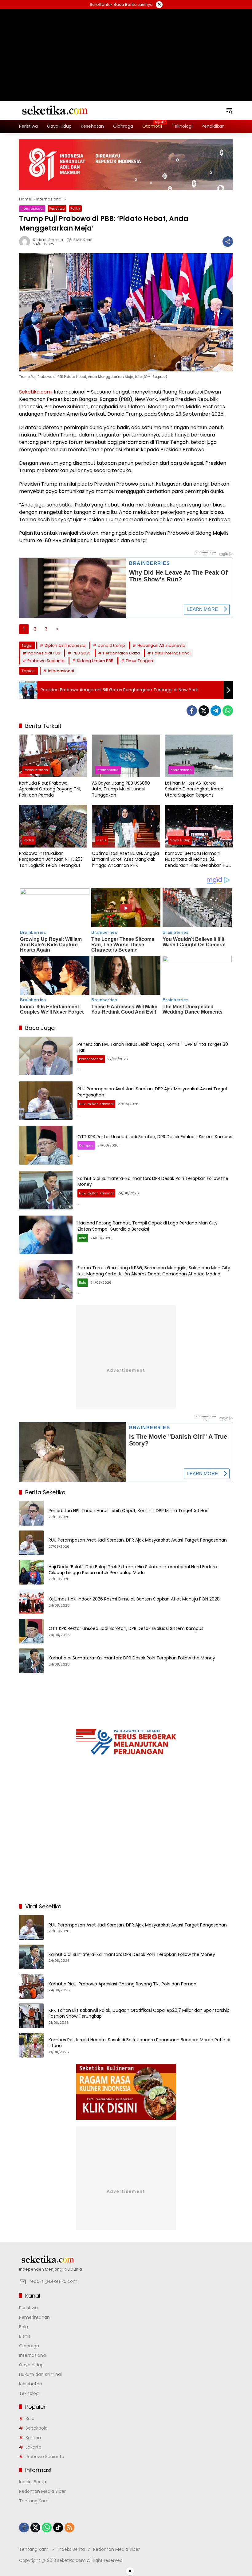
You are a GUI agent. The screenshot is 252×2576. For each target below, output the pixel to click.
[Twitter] (204, 711)
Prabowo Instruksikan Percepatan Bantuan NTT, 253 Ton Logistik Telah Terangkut (51, 859)
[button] (229, 111)
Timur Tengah (139, 661)
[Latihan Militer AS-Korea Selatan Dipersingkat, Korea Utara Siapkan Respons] (199, 756)
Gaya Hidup (180, 840)
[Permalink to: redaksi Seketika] (26, 242)
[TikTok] (58, 2528)
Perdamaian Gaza (121, 653)
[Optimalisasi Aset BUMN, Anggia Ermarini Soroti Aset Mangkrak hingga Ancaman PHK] (126, 826)
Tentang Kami (34, 2501)
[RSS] (69, 2528)
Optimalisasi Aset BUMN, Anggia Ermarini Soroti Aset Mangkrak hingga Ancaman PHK (125, 859)
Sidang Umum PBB (95, 661)
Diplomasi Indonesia (65, 645)
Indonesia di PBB (44, 653)
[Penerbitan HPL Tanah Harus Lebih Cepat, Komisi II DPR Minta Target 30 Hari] (46, 1056)
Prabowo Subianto (46, 661)
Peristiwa (57, 208)
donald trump (111, 645)
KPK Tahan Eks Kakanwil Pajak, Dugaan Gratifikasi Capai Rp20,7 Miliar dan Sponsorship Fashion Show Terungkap (139, 2013)
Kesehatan (31, 2384)
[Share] (228, 242)
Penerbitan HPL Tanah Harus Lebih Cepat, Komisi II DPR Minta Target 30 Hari (153, 1047)
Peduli (29, 840)
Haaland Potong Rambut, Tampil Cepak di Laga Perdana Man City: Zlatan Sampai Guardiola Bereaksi (148, 1226)
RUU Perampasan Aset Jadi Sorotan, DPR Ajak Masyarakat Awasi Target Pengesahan (153, 1092)
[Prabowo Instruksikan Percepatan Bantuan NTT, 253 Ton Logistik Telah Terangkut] (53, 826)
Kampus (86, 1145)
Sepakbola (37, 2428)
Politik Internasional (171, 653)
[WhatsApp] (228, 711)
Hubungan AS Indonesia (161, 645)
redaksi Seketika (48, 240)
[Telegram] (216, 711)
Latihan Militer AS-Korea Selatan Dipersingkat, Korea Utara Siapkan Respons (194, 789)
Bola (83, 1238)
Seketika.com (35, 392)
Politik (75, 208)
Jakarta (33, 2447)
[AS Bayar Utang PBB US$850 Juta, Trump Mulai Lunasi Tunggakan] (126, 756)
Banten (33, 2438)
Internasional (32, 208)
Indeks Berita (33, 2482)
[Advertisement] (126, 48)
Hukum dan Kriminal (96, 1104)
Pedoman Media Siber (42, 2491)
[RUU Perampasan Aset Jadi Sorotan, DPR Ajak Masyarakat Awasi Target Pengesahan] (46, 1101)
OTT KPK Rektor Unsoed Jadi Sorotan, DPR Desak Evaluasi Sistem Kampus (155, 1137)
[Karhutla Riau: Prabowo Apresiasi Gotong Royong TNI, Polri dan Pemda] (53, 756)
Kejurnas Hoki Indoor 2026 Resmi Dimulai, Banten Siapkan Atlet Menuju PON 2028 (134, 1599)
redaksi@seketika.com (53, 2281)
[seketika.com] (54, 110)
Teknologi (29, 2393)
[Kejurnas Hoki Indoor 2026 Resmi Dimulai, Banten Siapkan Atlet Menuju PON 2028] (31, 1602)
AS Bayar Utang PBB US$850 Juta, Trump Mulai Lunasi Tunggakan (121, 789)
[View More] (126, 2260)
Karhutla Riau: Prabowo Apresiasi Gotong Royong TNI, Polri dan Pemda (50, 789)
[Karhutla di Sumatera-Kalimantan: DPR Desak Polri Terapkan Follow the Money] (46, 1190)
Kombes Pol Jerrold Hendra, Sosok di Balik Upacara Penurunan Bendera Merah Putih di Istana (139, 2043)
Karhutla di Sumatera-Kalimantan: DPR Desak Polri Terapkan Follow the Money (153, 1181)
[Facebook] (192, 711)
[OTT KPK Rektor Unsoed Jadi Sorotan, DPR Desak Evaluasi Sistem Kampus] (46, 1145)
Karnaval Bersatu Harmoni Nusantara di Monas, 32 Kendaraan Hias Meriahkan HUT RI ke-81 (198, 860)
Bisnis (102, 840)
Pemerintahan (36, 770)
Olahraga (29, 2346)
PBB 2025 (82, 653)
